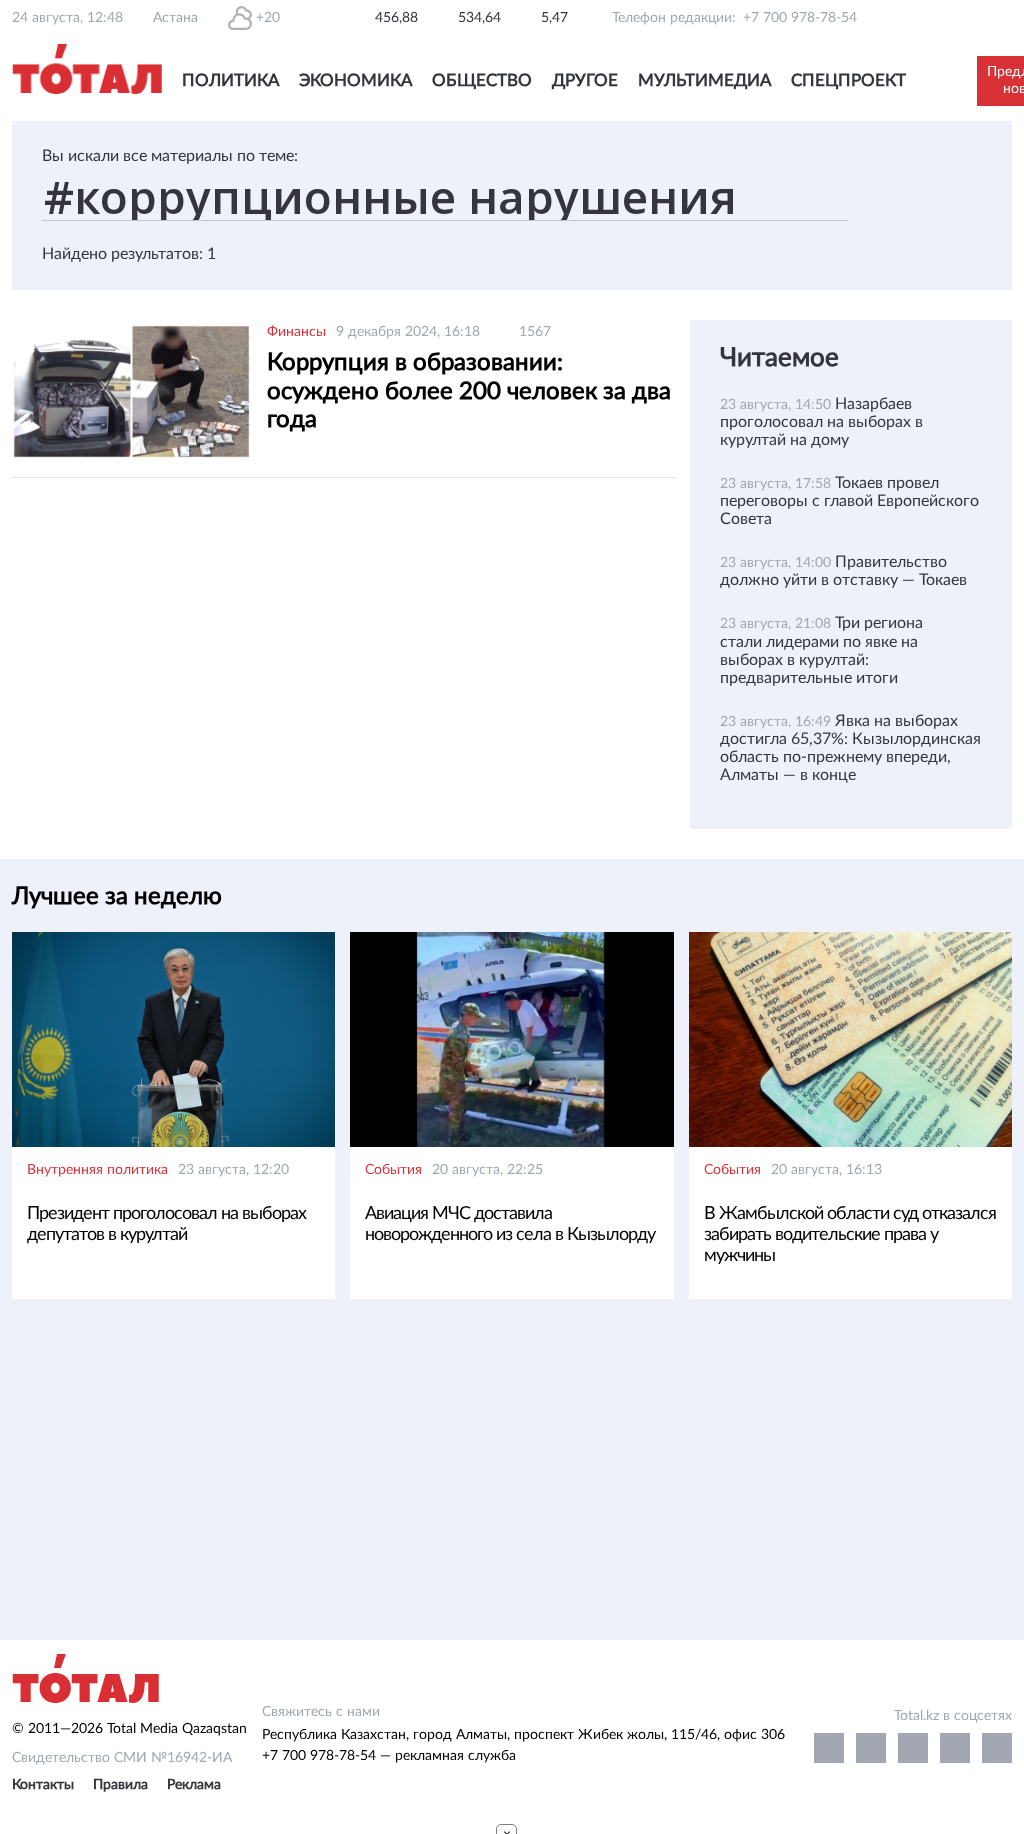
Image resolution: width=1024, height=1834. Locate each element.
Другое (585, 80)
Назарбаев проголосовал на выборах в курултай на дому (821, 422)
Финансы (296, 332)
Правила (120, 1785)
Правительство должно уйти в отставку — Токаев (845, 571)
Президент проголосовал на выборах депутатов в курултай (166, 1224)
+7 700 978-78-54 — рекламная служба (389, 1756)
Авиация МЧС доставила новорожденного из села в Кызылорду (510, 1224)
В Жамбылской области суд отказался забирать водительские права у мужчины (850, 1235)
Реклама (194, 1785)
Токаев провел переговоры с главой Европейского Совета (849, 501)
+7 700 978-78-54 (800, 18)
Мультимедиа (704, 80)
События (393, 1170)
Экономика (355, 80)
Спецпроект (848, 80)
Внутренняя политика (97, 1170)
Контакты (43, 1785)
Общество (482, 80)
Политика (230, 80)
